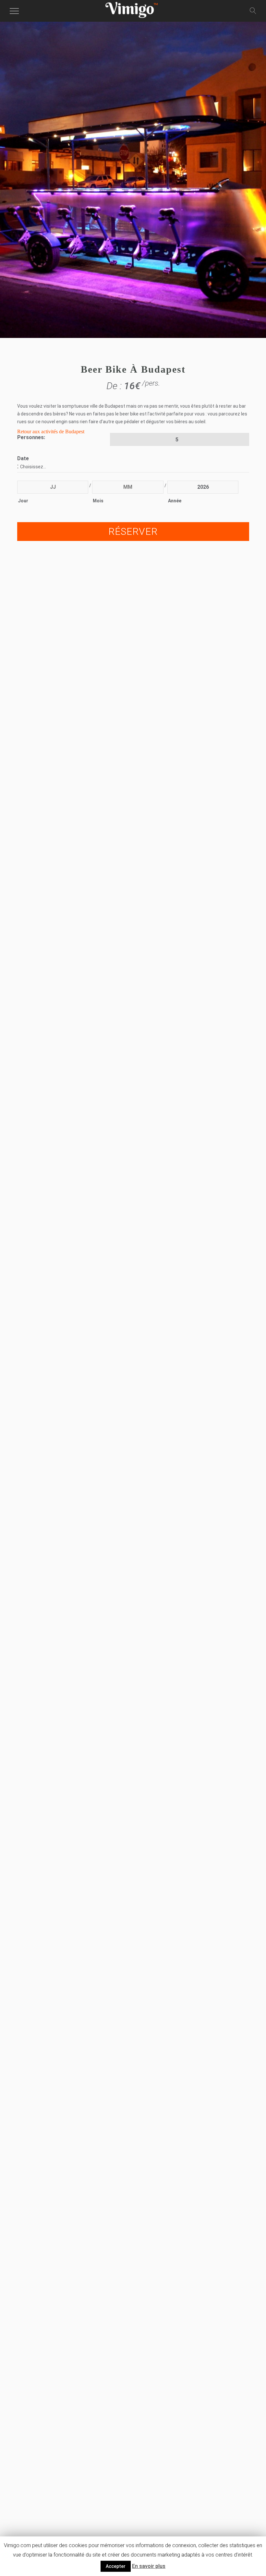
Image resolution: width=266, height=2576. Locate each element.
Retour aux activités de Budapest (51, 431)
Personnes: (31, 437)
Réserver (133, 531)
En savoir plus (149, 2566)
